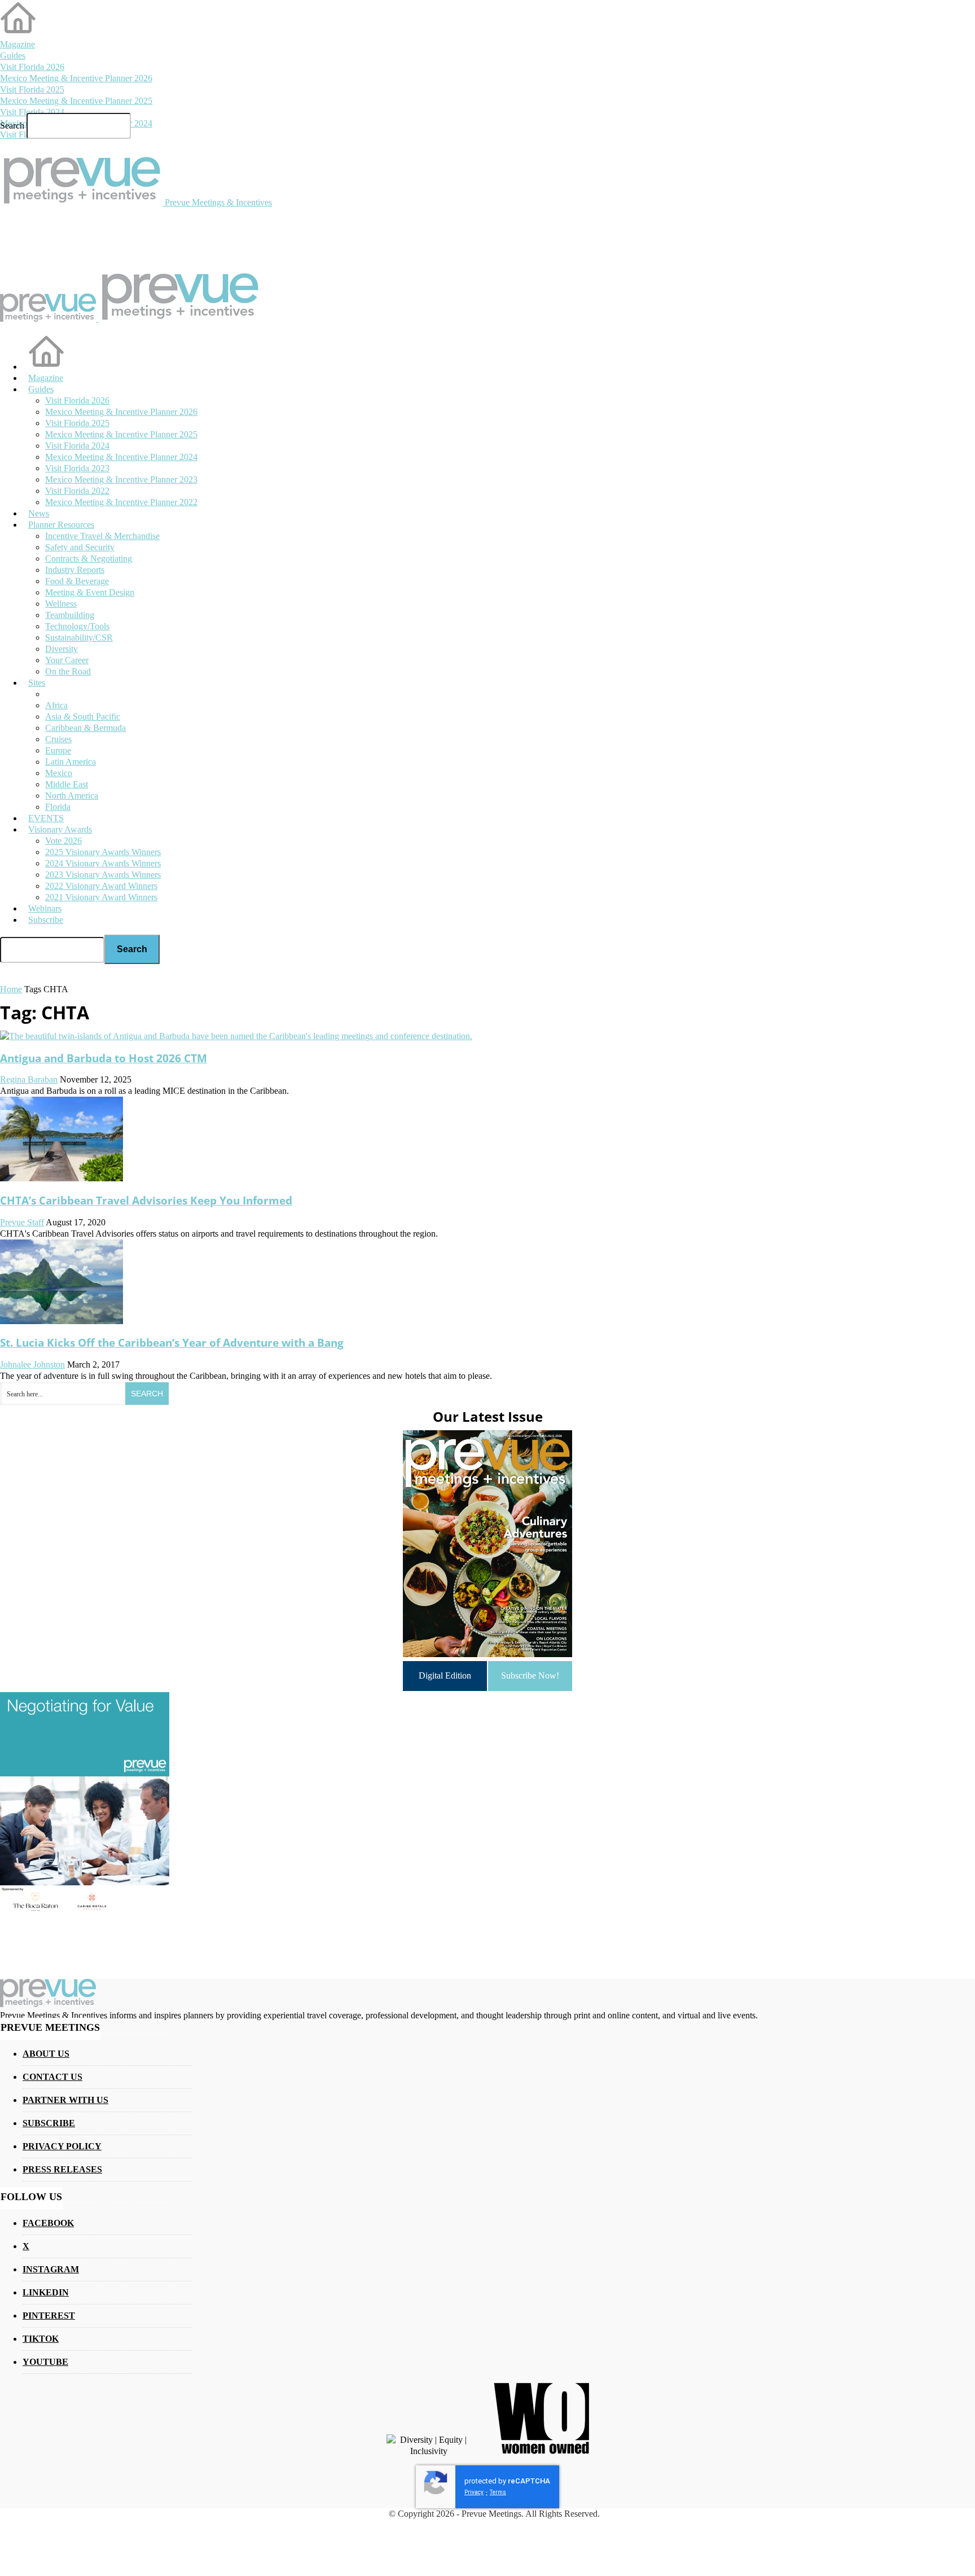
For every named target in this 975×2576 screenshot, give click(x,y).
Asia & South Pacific (83, 717)
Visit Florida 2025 (32, 89)
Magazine (17, 44)
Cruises (58, 739)
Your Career (67, 660)
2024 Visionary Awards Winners (103, 863)
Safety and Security (80, 547)
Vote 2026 (63, 841)
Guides (13, 56)
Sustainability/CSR (79, 638)
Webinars (45, 908)
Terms (498, 2492)
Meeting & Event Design (90, 592)
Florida (58, 807)
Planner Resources (61, 525)
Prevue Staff (22, 1222)
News (39, 513)
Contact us (52, 2077)
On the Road (68, 671)
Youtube (45, 2362)
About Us (46, 2054)
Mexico (59, 773)
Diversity (62, 649)
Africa (56, 705)
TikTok (41, 2339)
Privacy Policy (62, 2146)
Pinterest (49, 2316)
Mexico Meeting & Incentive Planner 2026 (76, 78)
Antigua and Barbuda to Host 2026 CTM (104, 1058)
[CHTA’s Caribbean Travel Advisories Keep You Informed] (62, 1178)
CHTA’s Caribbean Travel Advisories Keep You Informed (146, 1200)
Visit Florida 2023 (77, 468)
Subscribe (46, 920)
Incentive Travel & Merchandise (102, 536)
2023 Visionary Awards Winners (103, 875)
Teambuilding (70, 615)
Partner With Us (65, 2100)
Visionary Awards (60, 829)
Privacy (474, 2492)
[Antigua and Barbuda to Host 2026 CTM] (236, 1036)
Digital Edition (445, 1675)
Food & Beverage (77, 581)
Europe (58, 750)
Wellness (61, 604)
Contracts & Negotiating (89, 558)
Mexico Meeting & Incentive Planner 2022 (121, 502)
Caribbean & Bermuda (85, 728)
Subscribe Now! (530, 1675)
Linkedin (46, 2292)
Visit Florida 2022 (77, 491)
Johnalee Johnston (32, 1364)
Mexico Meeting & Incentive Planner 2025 (76, 101)
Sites (37, 683)
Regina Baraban (29, 1079)
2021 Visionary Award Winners (101, 897)
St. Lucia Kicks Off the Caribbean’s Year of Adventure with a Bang (172, 1342)
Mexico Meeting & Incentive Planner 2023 (121, 479)
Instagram (51, 2269)
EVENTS (46, 818)
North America (72, 796)
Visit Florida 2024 (32, 112)
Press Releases (62, 2169)
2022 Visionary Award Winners (101, 886)
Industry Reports (75, 570)
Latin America (71, 762)
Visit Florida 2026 (32, 67)
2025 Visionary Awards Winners (103, 852)
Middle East (67, 784)
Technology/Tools (77, 626)
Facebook (48, 2223)
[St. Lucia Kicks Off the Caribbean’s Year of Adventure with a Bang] (62, 1321)
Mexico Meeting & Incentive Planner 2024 (121, 457)
